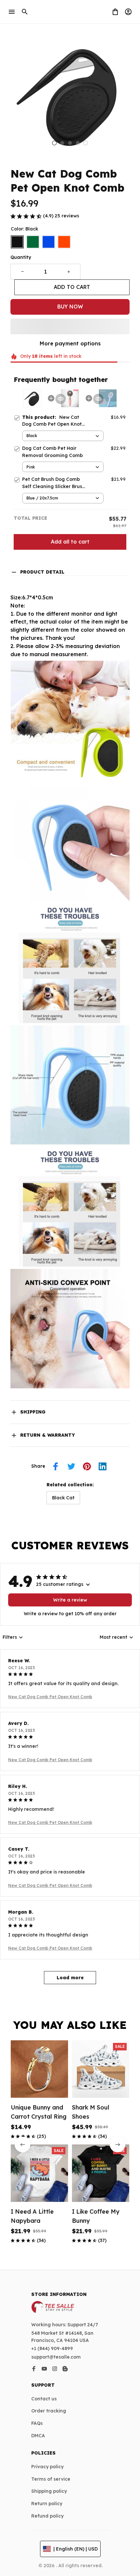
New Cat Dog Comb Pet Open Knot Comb (50, 1697)
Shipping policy (49, 2491)
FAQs (37, 2423)
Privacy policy (47, 2467)
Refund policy (47, 2516)
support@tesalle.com (56, 2357)
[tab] (54, 143)
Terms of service (51, 2479)
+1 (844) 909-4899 (52, 2348)
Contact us (44, 2399)
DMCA (38, 2436)
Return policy (47, 2504)
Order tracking (49, 2411)
